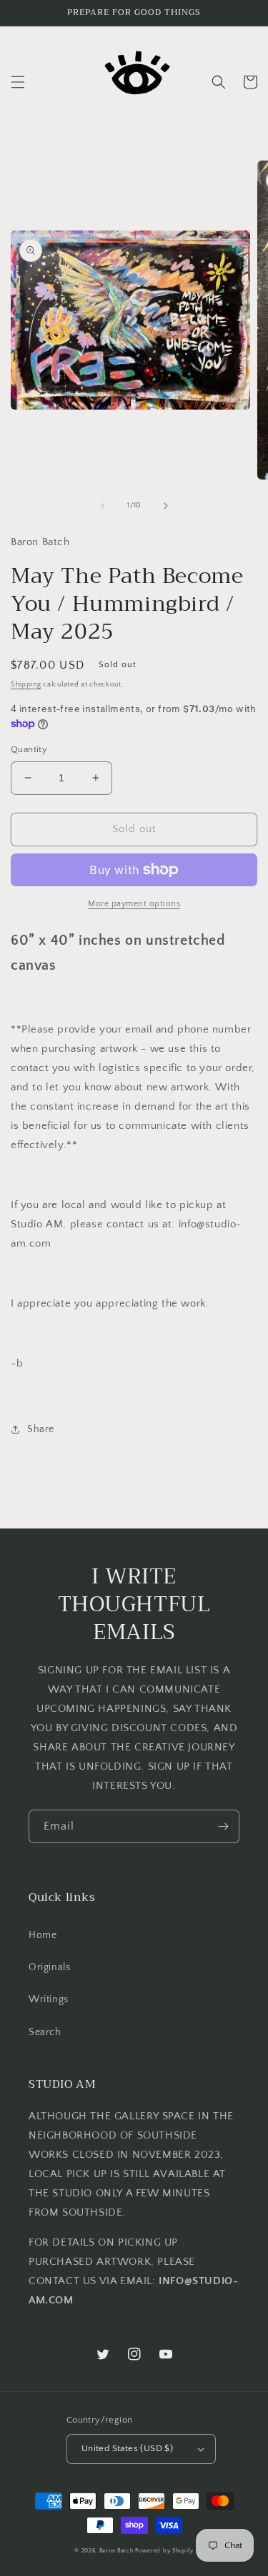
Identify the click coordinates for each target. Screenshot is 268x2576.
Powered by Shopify (164, 2551)
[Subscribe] (223, 1826)
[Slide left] (103, 506)
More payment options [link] (134, 904)
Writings (49, 1999)
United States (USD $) (127, 2448)
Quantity (29, 749)
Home (43, 1935)
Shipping (26, 685)
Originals (49, 1967)
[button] (18, 82)
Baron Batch (116, 2551)
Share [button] (41, 1429)
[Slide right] (166, 506)
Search (45, 2032)
